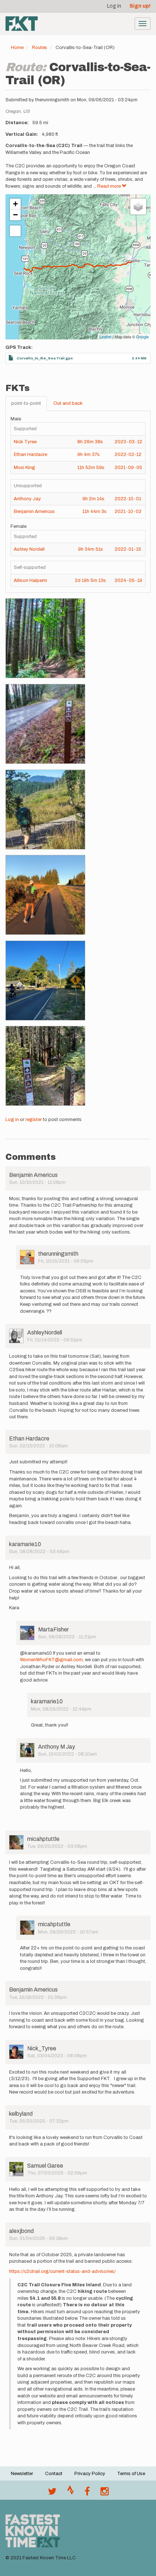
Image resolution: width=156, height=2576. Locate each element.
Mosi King (24, 468)
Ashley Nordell (29, 549)
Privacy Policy (90, 2474)
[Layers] (138, 207)
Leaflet (105, 337)
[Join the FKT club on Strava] (71, 2493)
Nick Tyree (25, 442)
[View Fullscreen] (15, 231)
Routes (40, 48)
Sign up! (140, 6)
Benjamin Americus (34, 511)
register (34, 1120)
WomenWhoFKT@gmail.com (51, 1660)
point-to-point (26, 403)
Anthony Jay (27, 499)
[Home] (22, 24)
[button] (45, 638)
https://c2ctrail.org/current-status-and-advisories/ (62, 2271)
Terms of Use (131, 2474)
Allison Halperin (30, 580)
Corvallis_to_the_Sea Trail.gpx (45, 358)
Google (142, 337)
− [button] (15, 215)
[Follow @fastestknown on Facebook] (87, 2493)
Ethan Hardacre (30, 455)
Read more (110, 186)
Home (17, 48)
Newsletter (22, 2474)
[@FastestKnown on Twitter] (52, 2493)
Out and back (68, 403)
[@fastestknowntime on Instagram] (104, 2493)
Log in (114, 6)
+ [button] (15, 204)
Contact (54, 2474)
